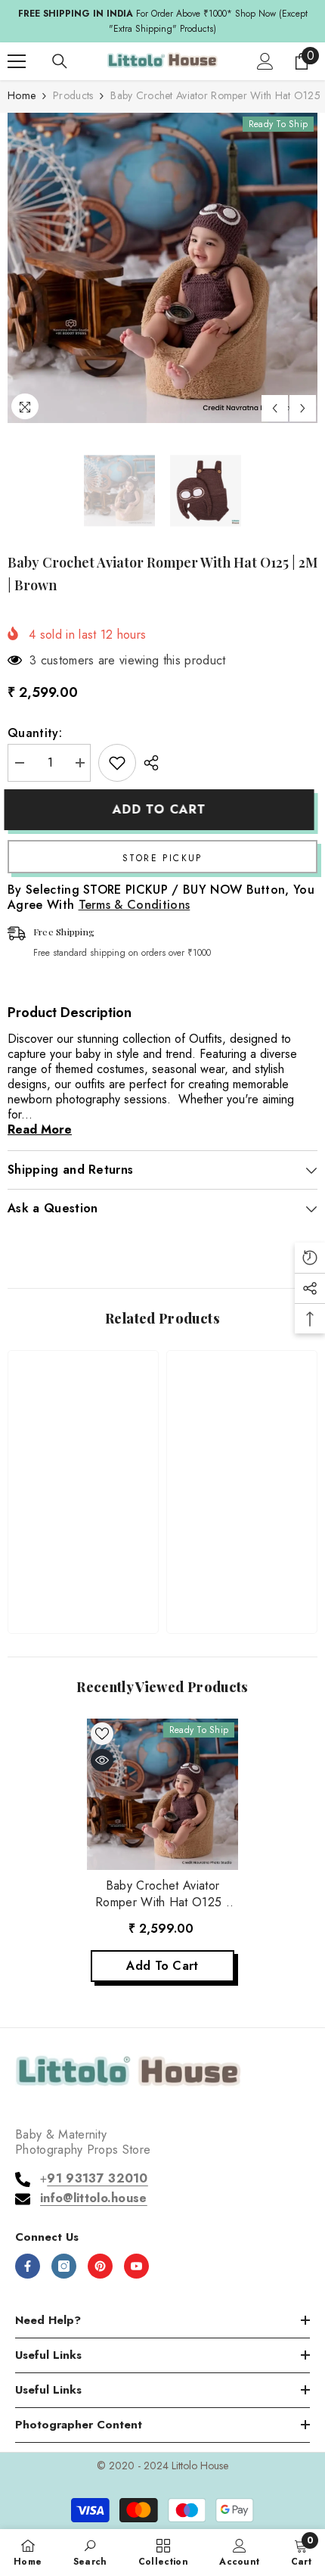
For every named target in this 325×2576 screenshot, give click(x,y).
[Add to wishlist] (117, 763)
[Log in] (265, 61)
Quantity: (35, 733)
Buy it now (162, 857)
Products (73, 95)
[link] (83, 1574)
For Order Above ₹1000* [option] (163, 21)
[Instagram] (64, 2266)
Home (22, 95)
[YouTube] (136, 2266)
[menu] (17, 61)
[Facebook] (28, 2266)
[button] (275, 408)
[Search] (60, 61)
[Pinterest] (100, 2266)
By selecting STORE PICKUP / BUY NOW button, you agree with (161, 898)
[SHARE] (147, 763)
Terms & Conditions (135, 905)
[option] (162, 268)
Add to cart (162, 809)
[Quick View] (102, 1760)
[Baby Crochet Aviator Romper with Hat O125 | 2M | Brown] (162, 1794)
